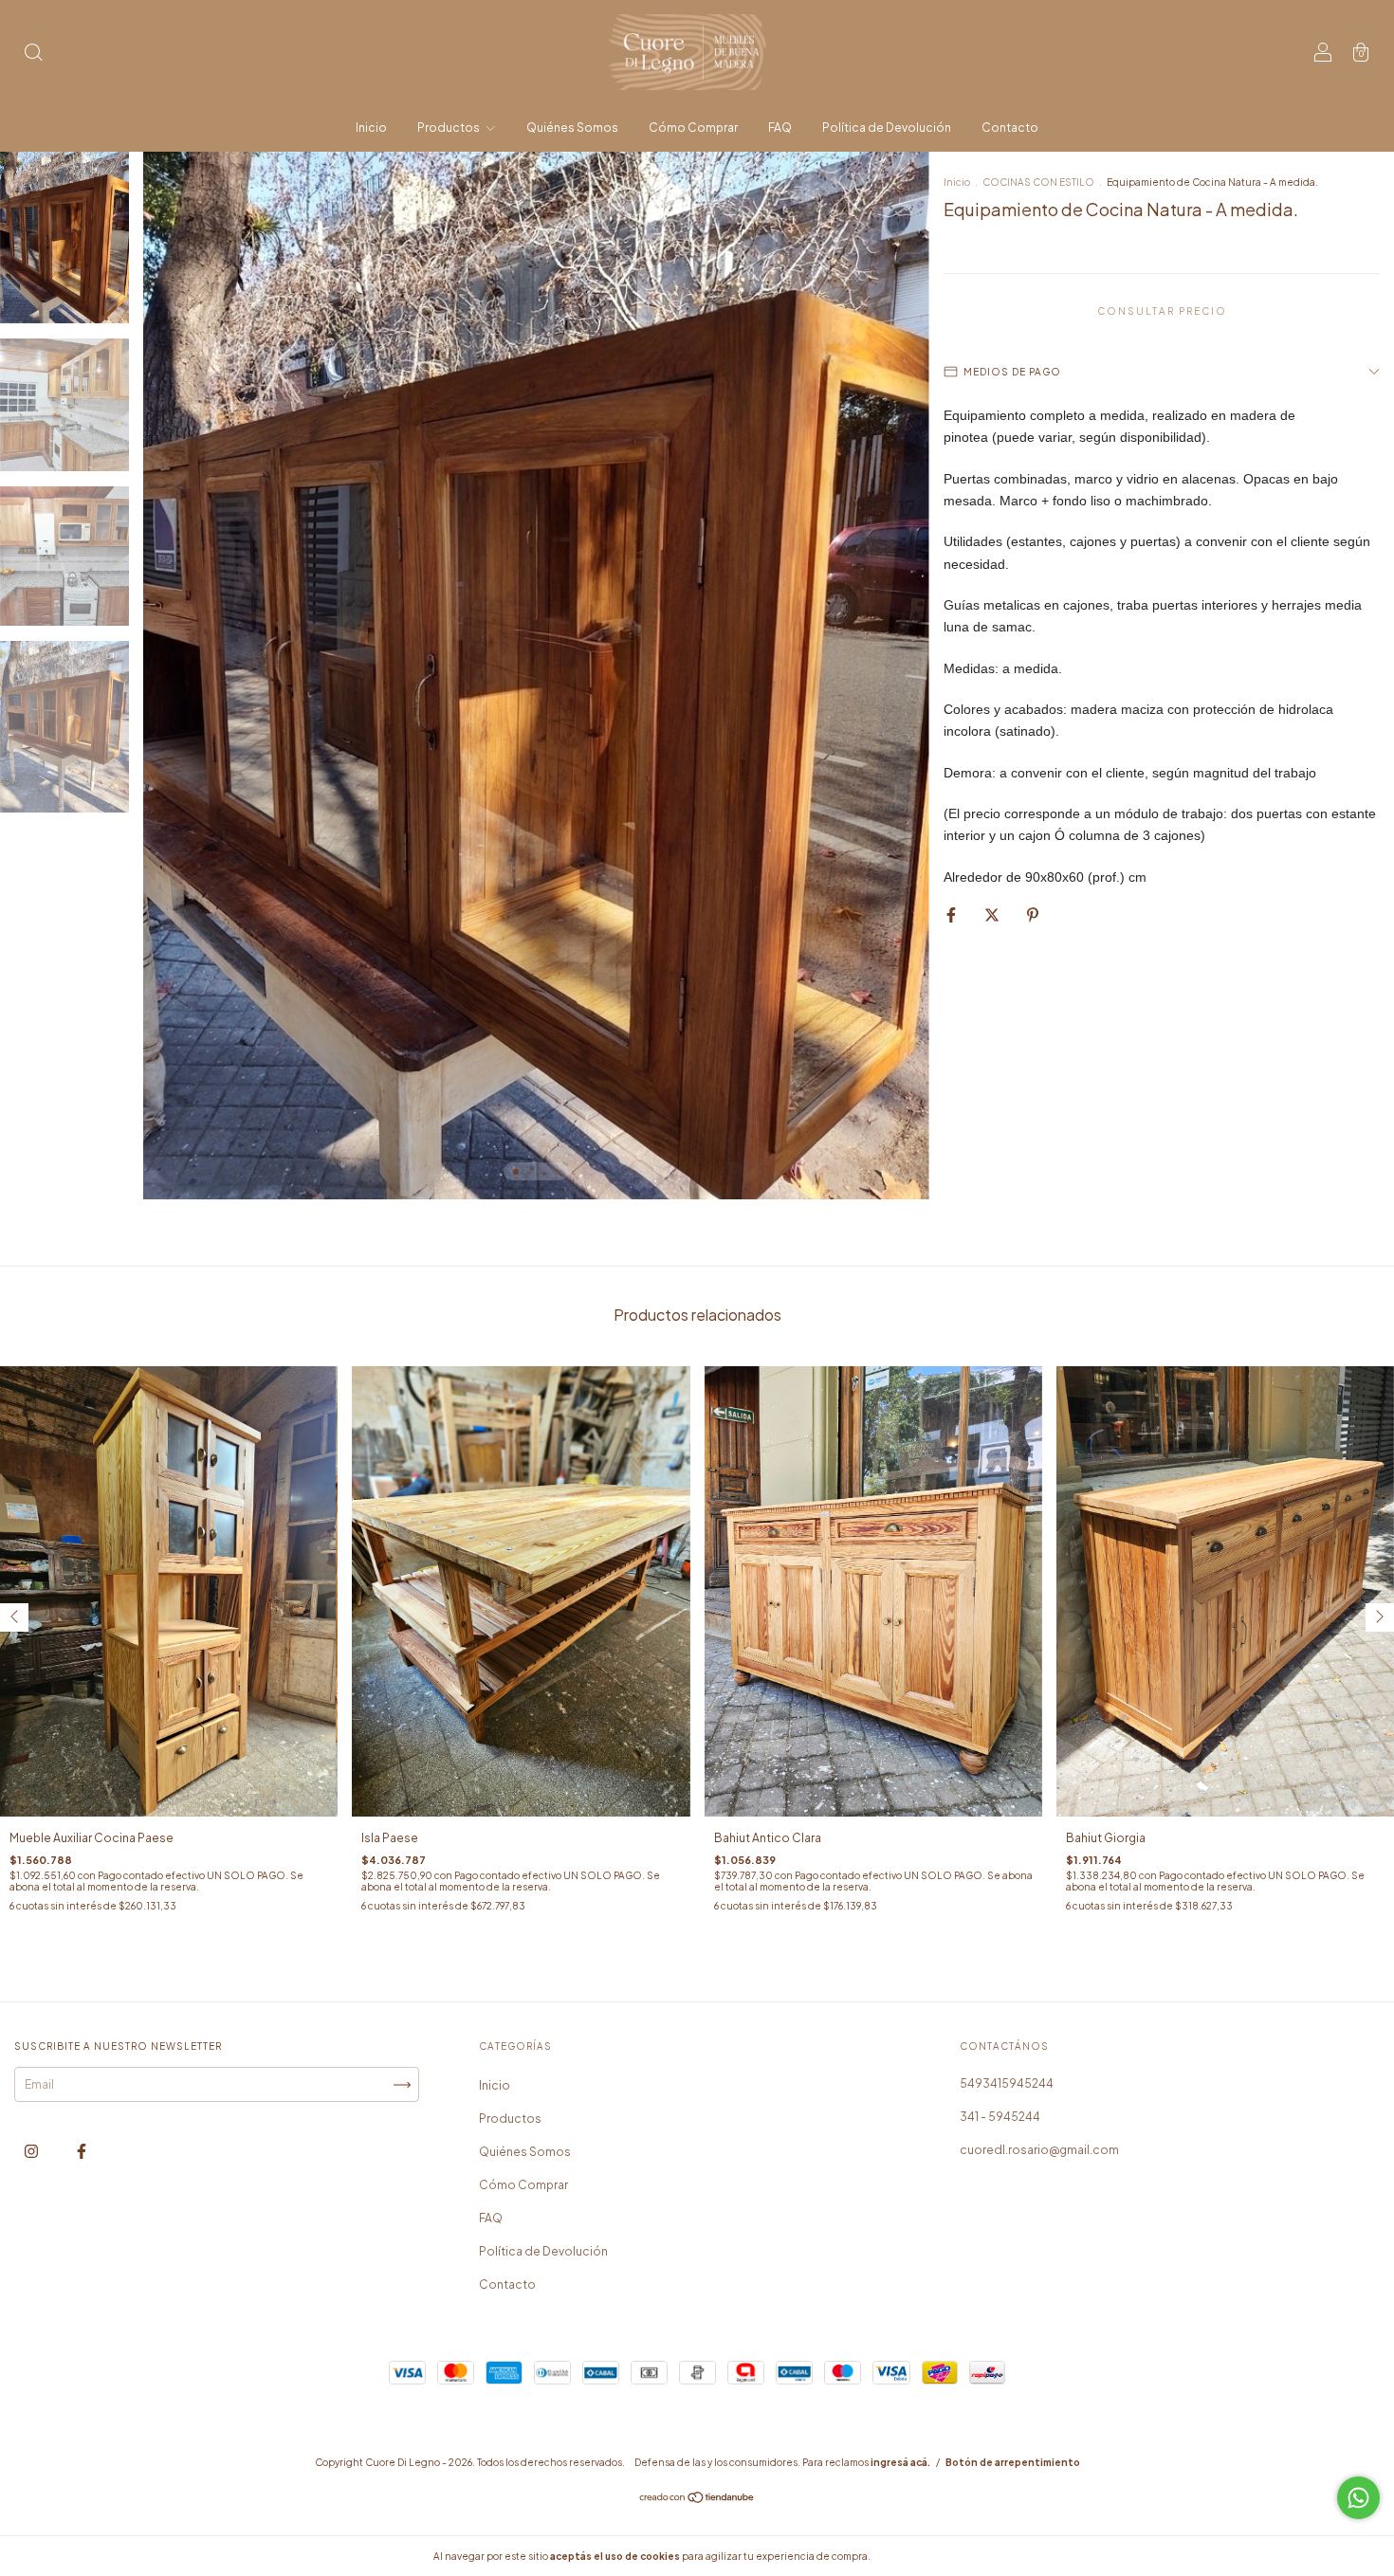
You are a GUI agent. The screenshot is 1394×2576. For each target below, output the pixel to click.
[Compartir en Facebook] (952, 914)
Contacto (1010, 128)
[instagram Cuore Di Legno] (32, 2152)
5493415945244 (1007, 2083)
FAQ (780, 128)
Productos (449, 128)
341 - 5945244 (1000, 2117)
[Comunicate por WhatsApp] (1358, 2498)
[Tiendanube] (697, 2500)
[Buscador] (33, 55)
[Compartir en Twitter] (993, 914)
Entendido (923, 2556)
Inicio (371, 128)
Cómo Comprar (693, 128)
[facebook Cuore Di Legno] (82, 2152)
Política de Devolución (887, 128)
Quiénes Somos (572, 128)
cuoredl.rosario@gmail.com (1039, 2150)
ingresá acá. (900, 2462)
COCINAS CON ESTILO (1038, 182)
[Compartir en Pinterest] (1033, 914)
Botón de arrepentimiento (1013, 2462)
